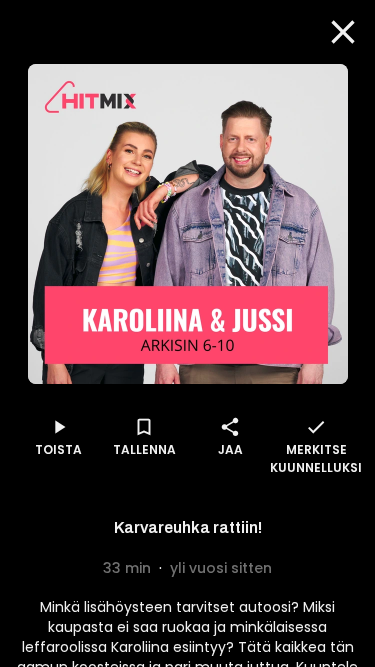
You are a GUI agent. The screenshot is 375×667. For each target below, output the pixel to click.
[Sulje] (343, 32)
